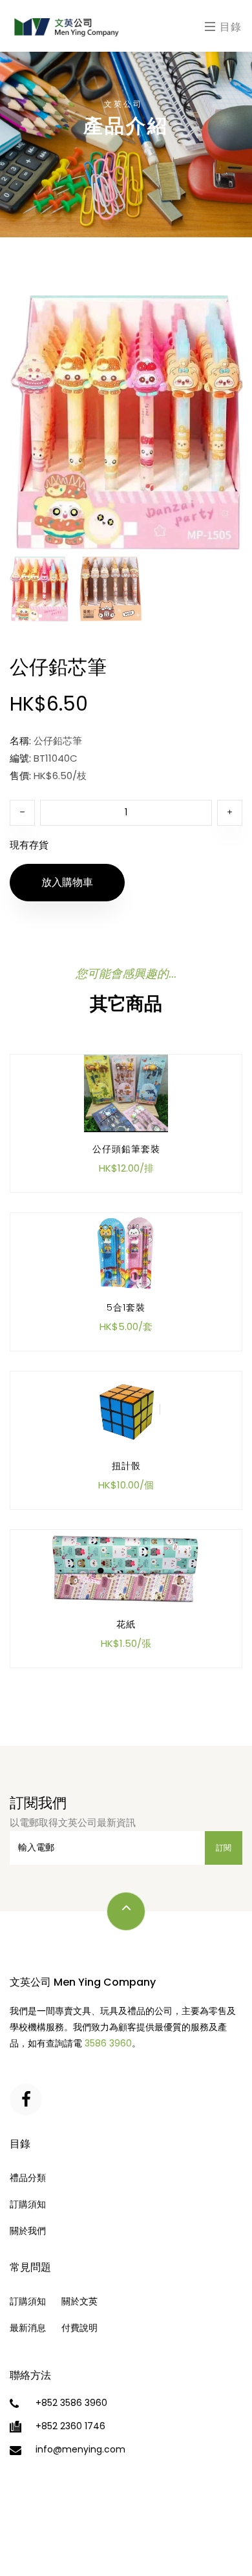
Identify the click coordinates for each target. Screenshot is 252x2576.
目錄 (229, 27)
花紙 (126, 1624)
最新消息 (28, 2328)
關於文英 (79, 2301)
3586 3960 (108, 2043)
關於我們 (28, 2231)
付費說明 (79, 2328)
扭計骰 (126, 1466)
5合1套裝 (126, 1307)
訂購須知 (28, 2204)
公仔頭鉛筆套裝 (126, 1149)
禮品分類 (28, 2178)
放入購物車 (67, 882)
